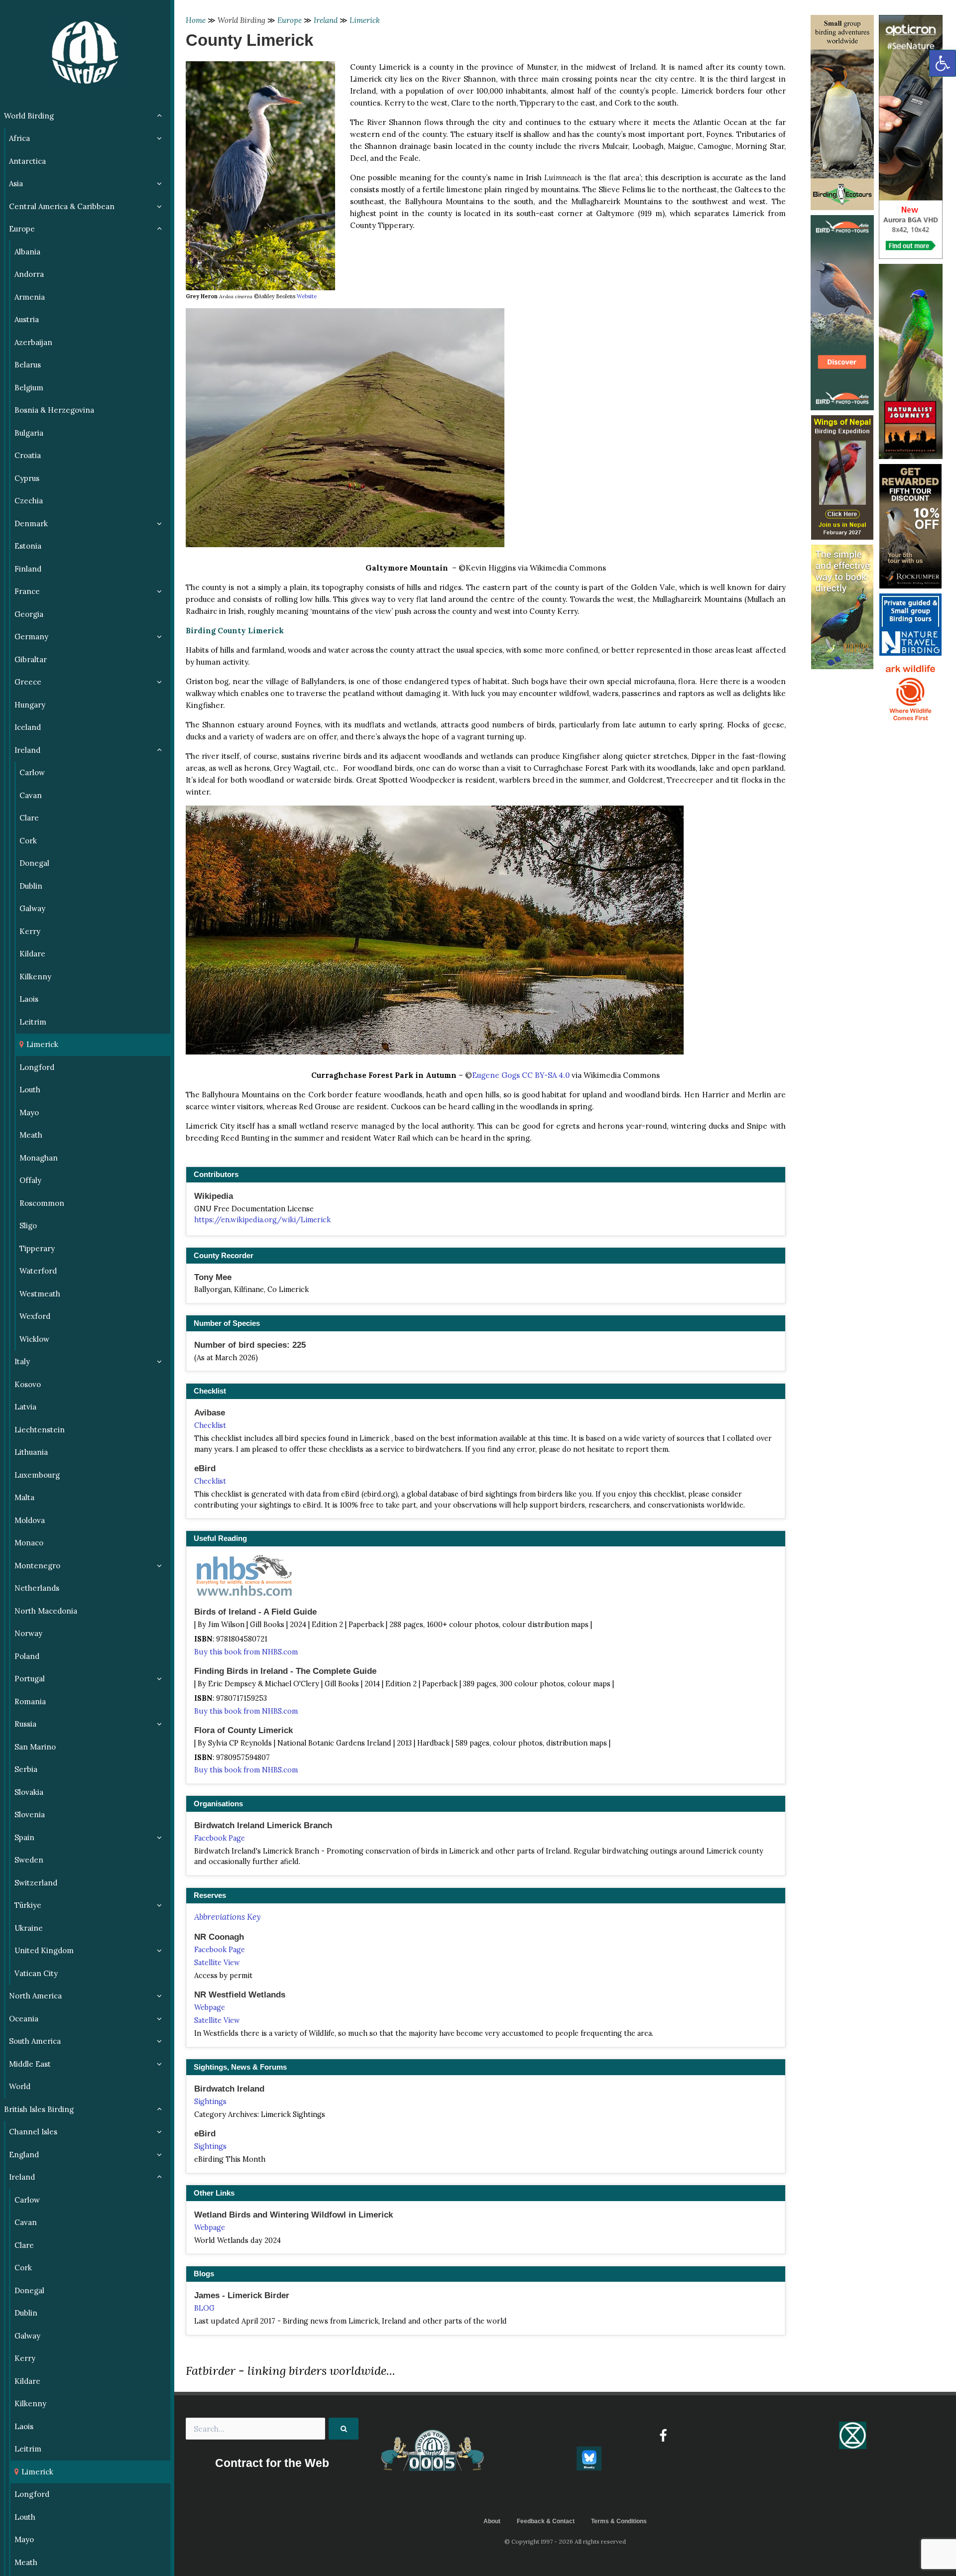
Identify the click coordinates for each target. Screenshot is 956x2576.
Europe (290, 20)
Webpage (210, 2007)
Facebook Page (220, 1838)
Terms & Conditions (619, 2521)
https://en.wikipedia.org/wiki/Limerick (262, 1220)
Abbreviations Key (227, 1917)
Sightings (210, 2102)
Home (196, 20)
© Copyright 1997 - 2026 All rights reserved (565, 2541)
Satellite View (217, 1963)
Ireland (326, 20)
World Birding (241, 20)
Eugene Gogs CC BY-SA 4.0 (521, 1075)
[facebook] (663, 2436)
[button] (943, 63)
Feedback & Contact (546, 2521)
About (492, 2521)
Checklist (210, 1425)
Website (307, 296)
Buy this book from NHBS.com (246, 1652)
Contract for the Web (272, 2463)
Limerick (365, 20)
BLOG (204, 2308)
